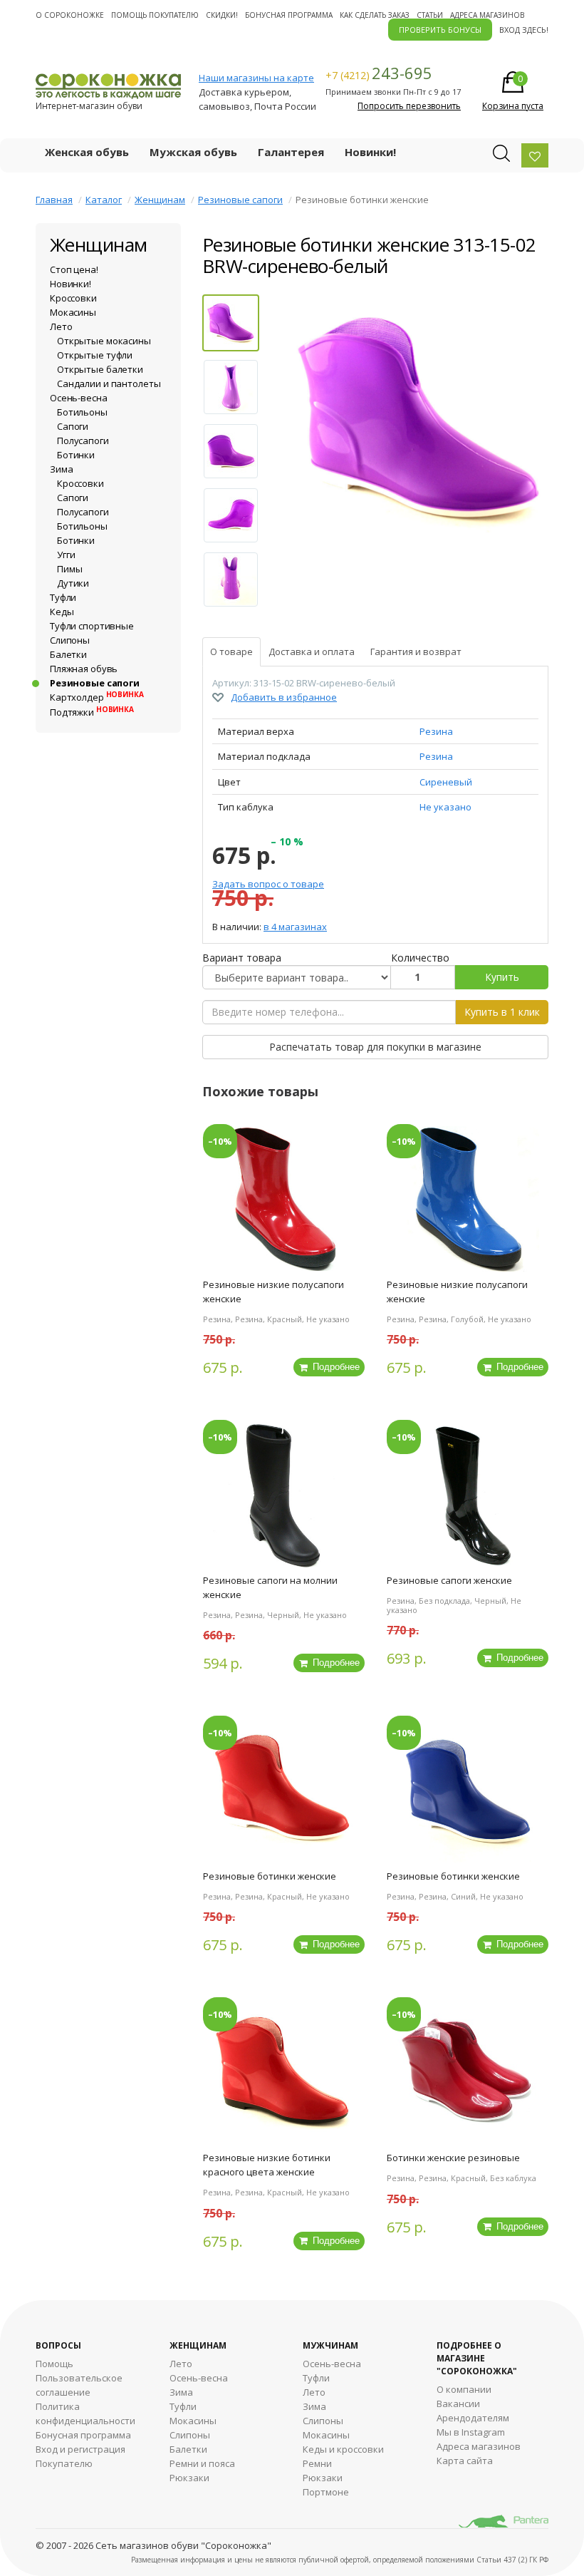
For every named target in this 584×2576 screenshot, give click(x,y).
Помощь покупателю (155, 15)
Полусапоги (83, 441)
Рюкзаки (189, 2478)
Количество (420, 958)
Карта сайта (465, 2461)
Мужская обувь (193, 152)
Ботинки (76, 455)
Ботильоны (82, 412)
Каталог (104, 200)
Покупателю (64, 2463)
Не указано (445, 807)
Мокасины (73, 312)
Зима (61, 469)
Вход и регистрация (80, 2449)
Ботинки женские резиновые (453, 2158)
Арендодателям (473, 2418)
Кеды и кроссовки (343, 2449)
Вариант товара (242, 958)
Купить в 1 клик (502, 1012)
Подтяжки (92, 712)
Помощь (54, 2364)
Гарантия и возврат (416, 651)
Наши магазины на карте (256, 78)
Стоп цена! (74, 269)
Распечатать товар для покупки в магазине (375, 1047)
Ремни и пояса (202, 2463)
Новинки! (370, 152)
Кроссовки (73, 298)
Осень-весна (79, 398)
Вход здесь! (524, 30)
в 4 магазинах (295, 927)
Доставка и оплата (312, 651)
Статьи (430, 15)
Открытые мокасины (104, 341)
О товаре (231, 651)
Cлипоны (323, 2421)
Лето (61, 326)
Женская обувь (87, 152)
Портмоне (326, 2492)
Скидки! (222, 15)
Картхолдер (97, 697)
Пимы (69, 569)
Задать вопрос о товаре (268, 884)
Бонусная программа (289, 15)
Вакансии (458, 2404)
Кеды (62, 612)
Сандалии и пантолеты (109, 383)
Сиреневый (446, 782)
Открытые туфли (95, 355)
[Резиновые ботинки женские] (421, 423)
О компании (464, 2389)
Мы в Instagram (471, 2432)
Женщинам (160, 200)
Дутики (73, 583)
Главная (54, 200)
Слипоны (70, 640)
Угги (66, 555)
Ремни (317, 2463)
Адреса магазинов (487, 15)
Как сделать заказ (375, 15)
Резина (436, 731)
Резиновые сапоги (240, 200)
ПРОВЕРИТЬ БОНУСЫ (440, 30)
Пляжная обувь (84, 669)
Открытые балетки (100, 369)
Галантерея (291, 152)
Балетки (68, 654)
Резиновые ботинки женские (270, 1876)
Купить (502, 977)
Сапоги (73, 426)
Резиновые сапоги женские (449, 1580)
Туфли (63, 597)
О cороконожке (70, 15)
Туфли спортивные (92, 626)
